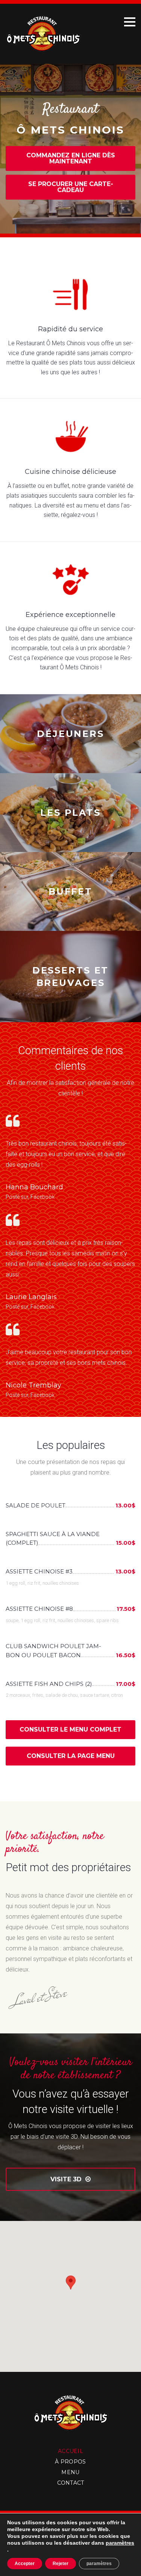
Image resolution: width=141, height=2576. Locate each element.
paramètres (120, 2543)
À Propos (70, 2462)
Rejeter (61, 2564)
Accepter (25, 2564)
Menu (70, 2472)
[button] (71, 2289)
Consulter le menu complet (70, 1729)
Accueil (70, 2451)
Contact (71, 2483)
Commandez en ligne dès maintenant (71, 158)
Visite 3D (70, 2179)
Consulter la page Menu (71, 1756)
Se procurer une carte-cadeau (71, 187)
